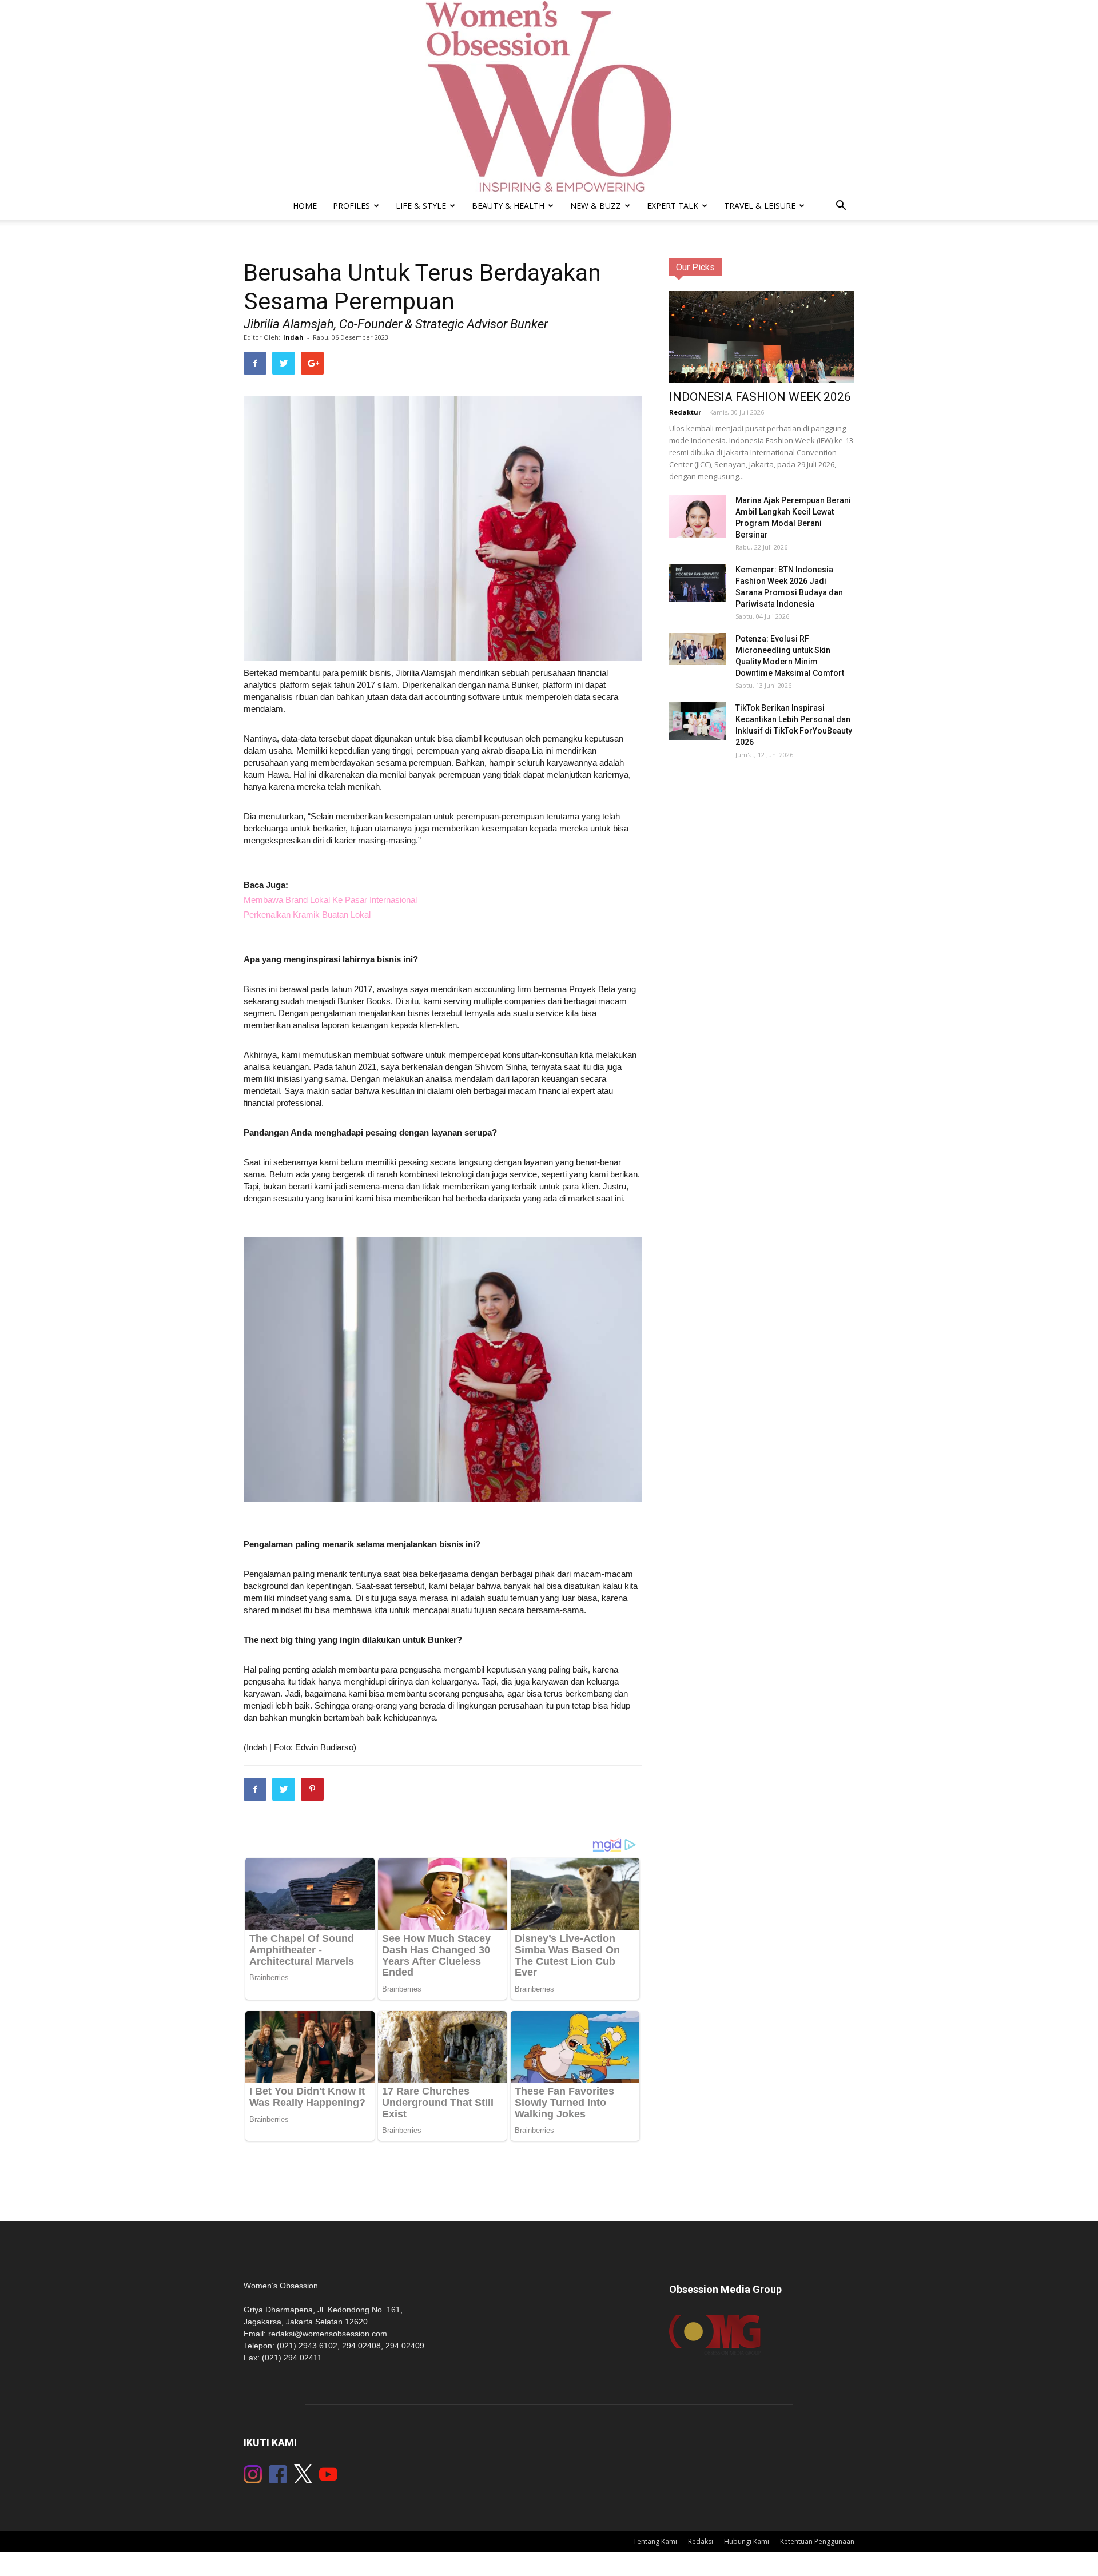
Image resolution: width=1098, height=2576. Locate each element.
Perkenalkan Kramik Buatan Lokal (307, 915)
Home (305, 206)
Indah (293, 337)
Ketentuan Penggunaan (817, 2541)
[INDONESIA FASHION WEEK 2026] (762, 343)
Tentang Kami (655, 2541)
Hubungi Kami (747, 2541)
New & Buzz (596, 206)
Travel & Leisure (760, 206)
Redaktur (685, 412)
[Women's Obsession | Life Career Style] (549, 97)
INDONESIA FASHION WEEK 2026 (760, 397)
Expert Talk (673, 206)
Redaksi (701, 2541)
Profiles (351, 206)
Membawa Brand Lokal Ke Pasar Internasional (330, 900)
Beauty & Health (508, 206)
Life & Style (421, 206)
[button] (841, 207)
